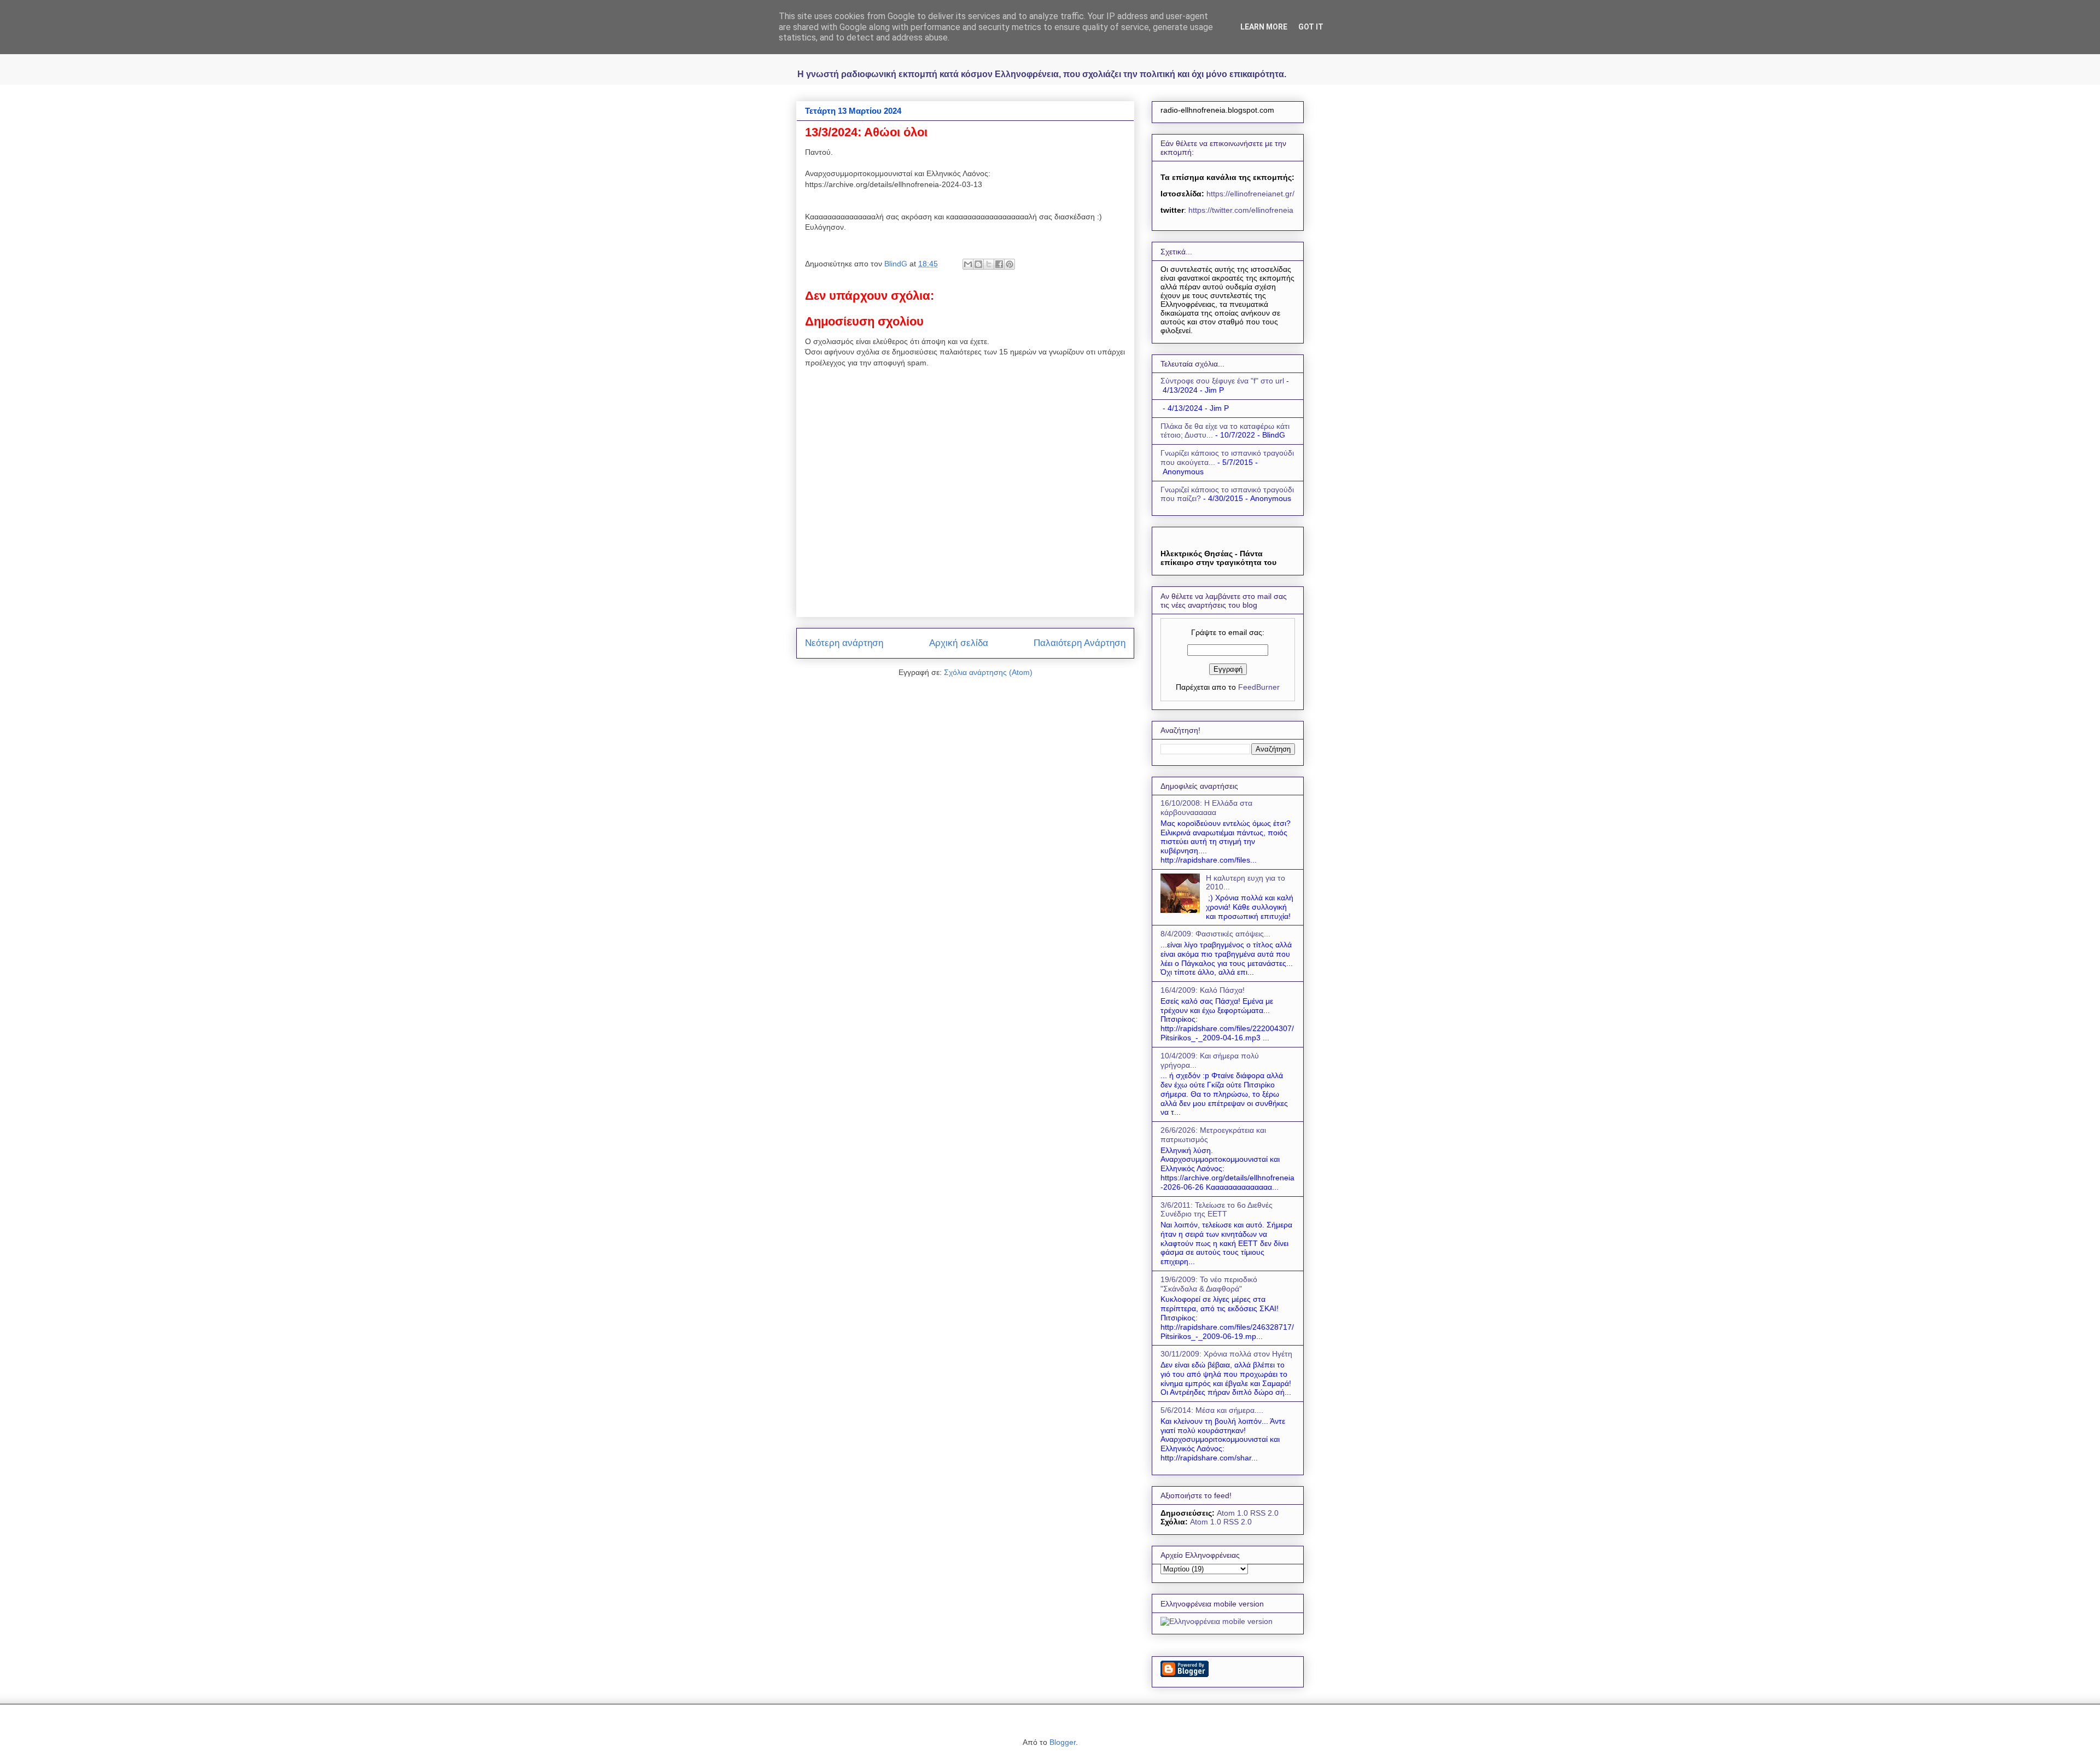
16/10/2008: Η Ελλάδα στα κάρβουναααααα (1206, 808)
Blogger (1063, 1742)
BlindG (897, 264)
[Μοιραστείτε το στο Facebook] (999, 264)
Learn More (1264, 27)
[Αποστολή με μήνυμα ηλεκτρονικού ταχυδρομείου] (968, 264)
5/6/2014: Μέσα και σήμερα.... (1212, 1410)
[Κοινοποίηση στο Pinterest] (1010, 264)
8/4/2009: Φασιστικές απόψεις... (1215, 934)
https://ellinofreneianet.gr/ (1249, 194)
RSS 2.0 (1264, 1513)
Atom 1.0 (1232, 1513)
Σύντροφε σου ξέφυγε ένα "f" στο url (1222, 381)
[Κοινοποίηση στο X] (989, 264)
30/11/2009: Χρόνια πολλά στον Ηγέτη (1226, 1354)
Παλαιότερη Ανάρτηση (1080, 643)
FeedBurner (1259, 687)
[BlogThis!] (978, 264)
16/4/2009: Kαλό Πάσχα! (1203, 990)
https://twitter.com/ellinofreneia (1241, 210)
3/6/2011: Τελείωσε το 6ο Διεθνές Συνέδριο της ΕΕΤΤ (1217, 1210)
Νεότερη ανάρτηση (844, 643)
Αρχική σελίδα (959, 643)
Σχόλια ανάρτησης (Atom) (988, 672)
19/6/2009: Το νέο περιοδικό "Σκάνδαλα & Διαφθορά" (1209, 1284)
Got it (1311, 27)
